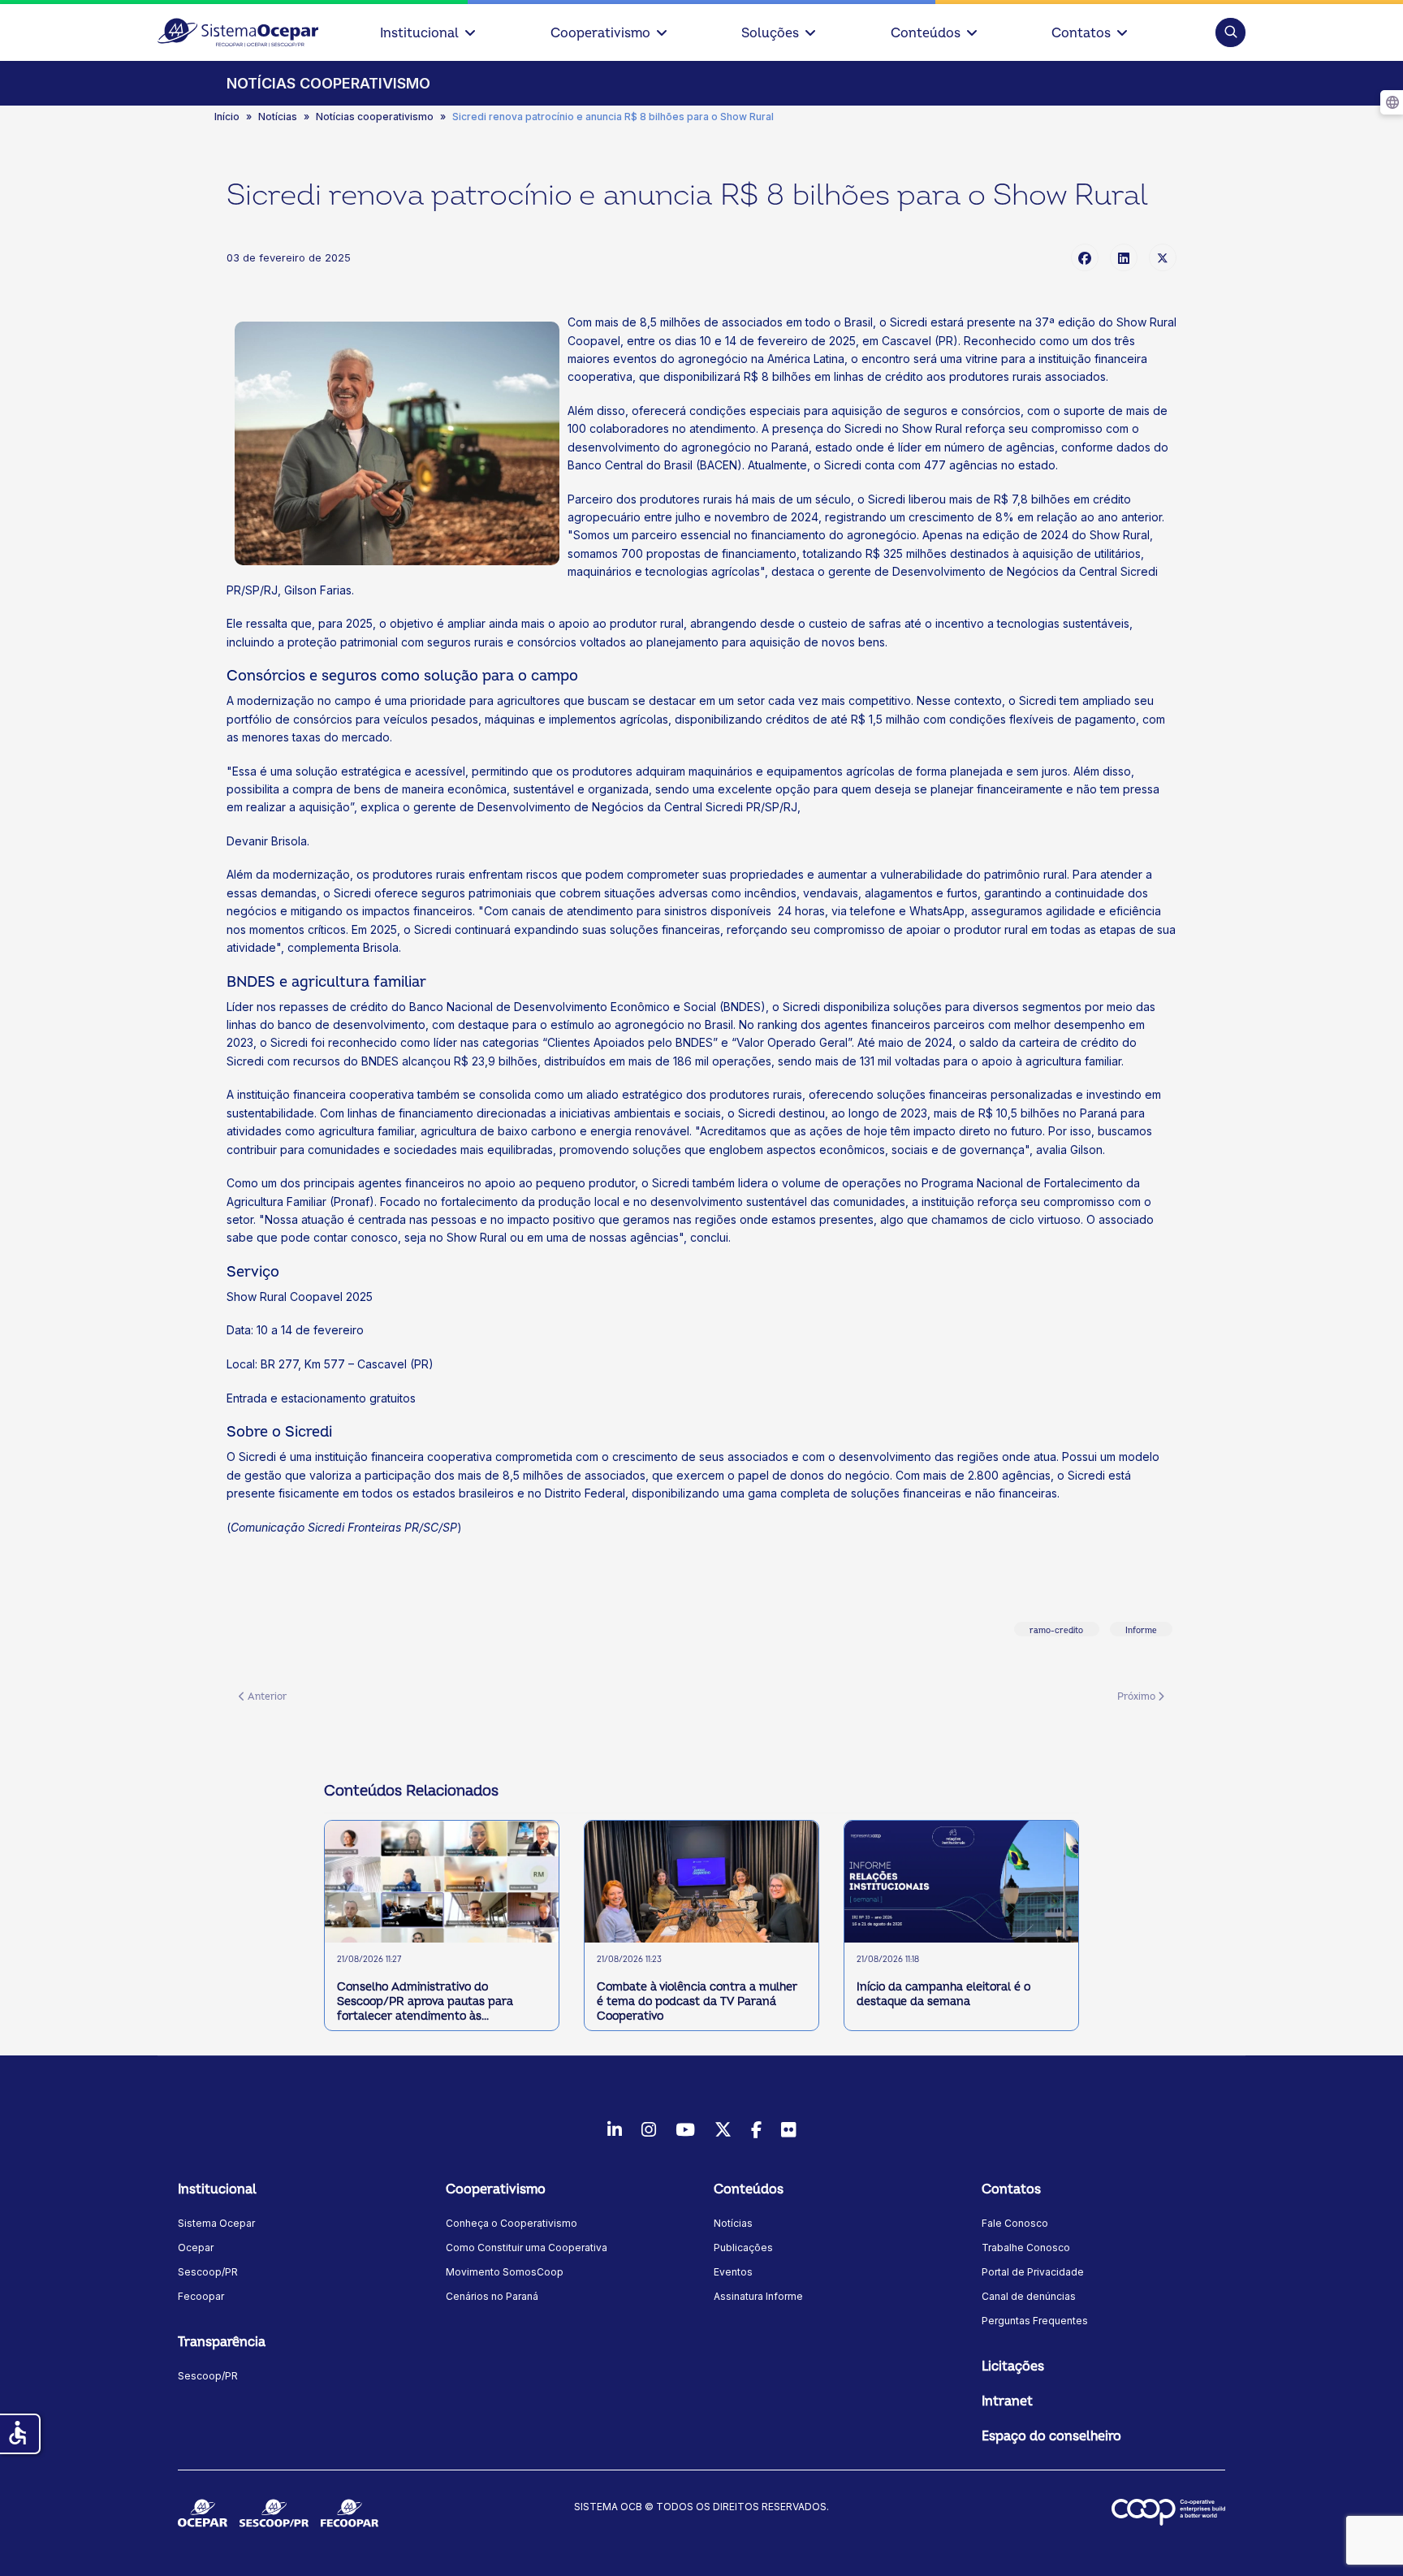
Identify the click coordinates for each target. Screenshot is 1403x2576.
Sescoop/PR (208, 2272)
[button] (1230, 32)
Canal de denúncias (1029, 2296)
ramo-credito (1056, 1631)
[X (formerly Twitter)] (1163, 257)
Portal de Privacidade (1033, 2272)
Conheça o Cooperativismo (512, 2223)
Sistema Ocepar (216, 2223)
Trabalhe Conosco (1026, 2248)
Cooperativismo (600, 33)
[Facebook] (1085, 257)
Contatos (1081, 33)
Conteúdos (926, 33)
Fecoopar (201, 2296)
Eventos (733, 2272)
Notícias (733, 2223)
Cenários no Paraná (492, 2296)
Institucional (419, 33)
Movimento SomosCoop (505, 2272)
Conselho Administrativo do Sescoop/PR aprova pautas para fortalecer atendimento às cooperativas (425, 2002)
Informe (1141, 1631)
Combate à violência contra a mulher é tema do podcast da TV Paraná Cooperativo (697, 2001)
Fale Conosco (1015, 2223)
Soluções (770, 33)
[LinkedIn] (1124, 257)
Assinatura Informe (758, 2296)
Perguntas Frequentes (1035, 2321)
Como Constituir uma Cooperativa (527, 2248)
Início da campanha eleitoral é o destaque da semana (943, 1994)
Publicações (743, 2248)
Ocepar (196, 2248)
